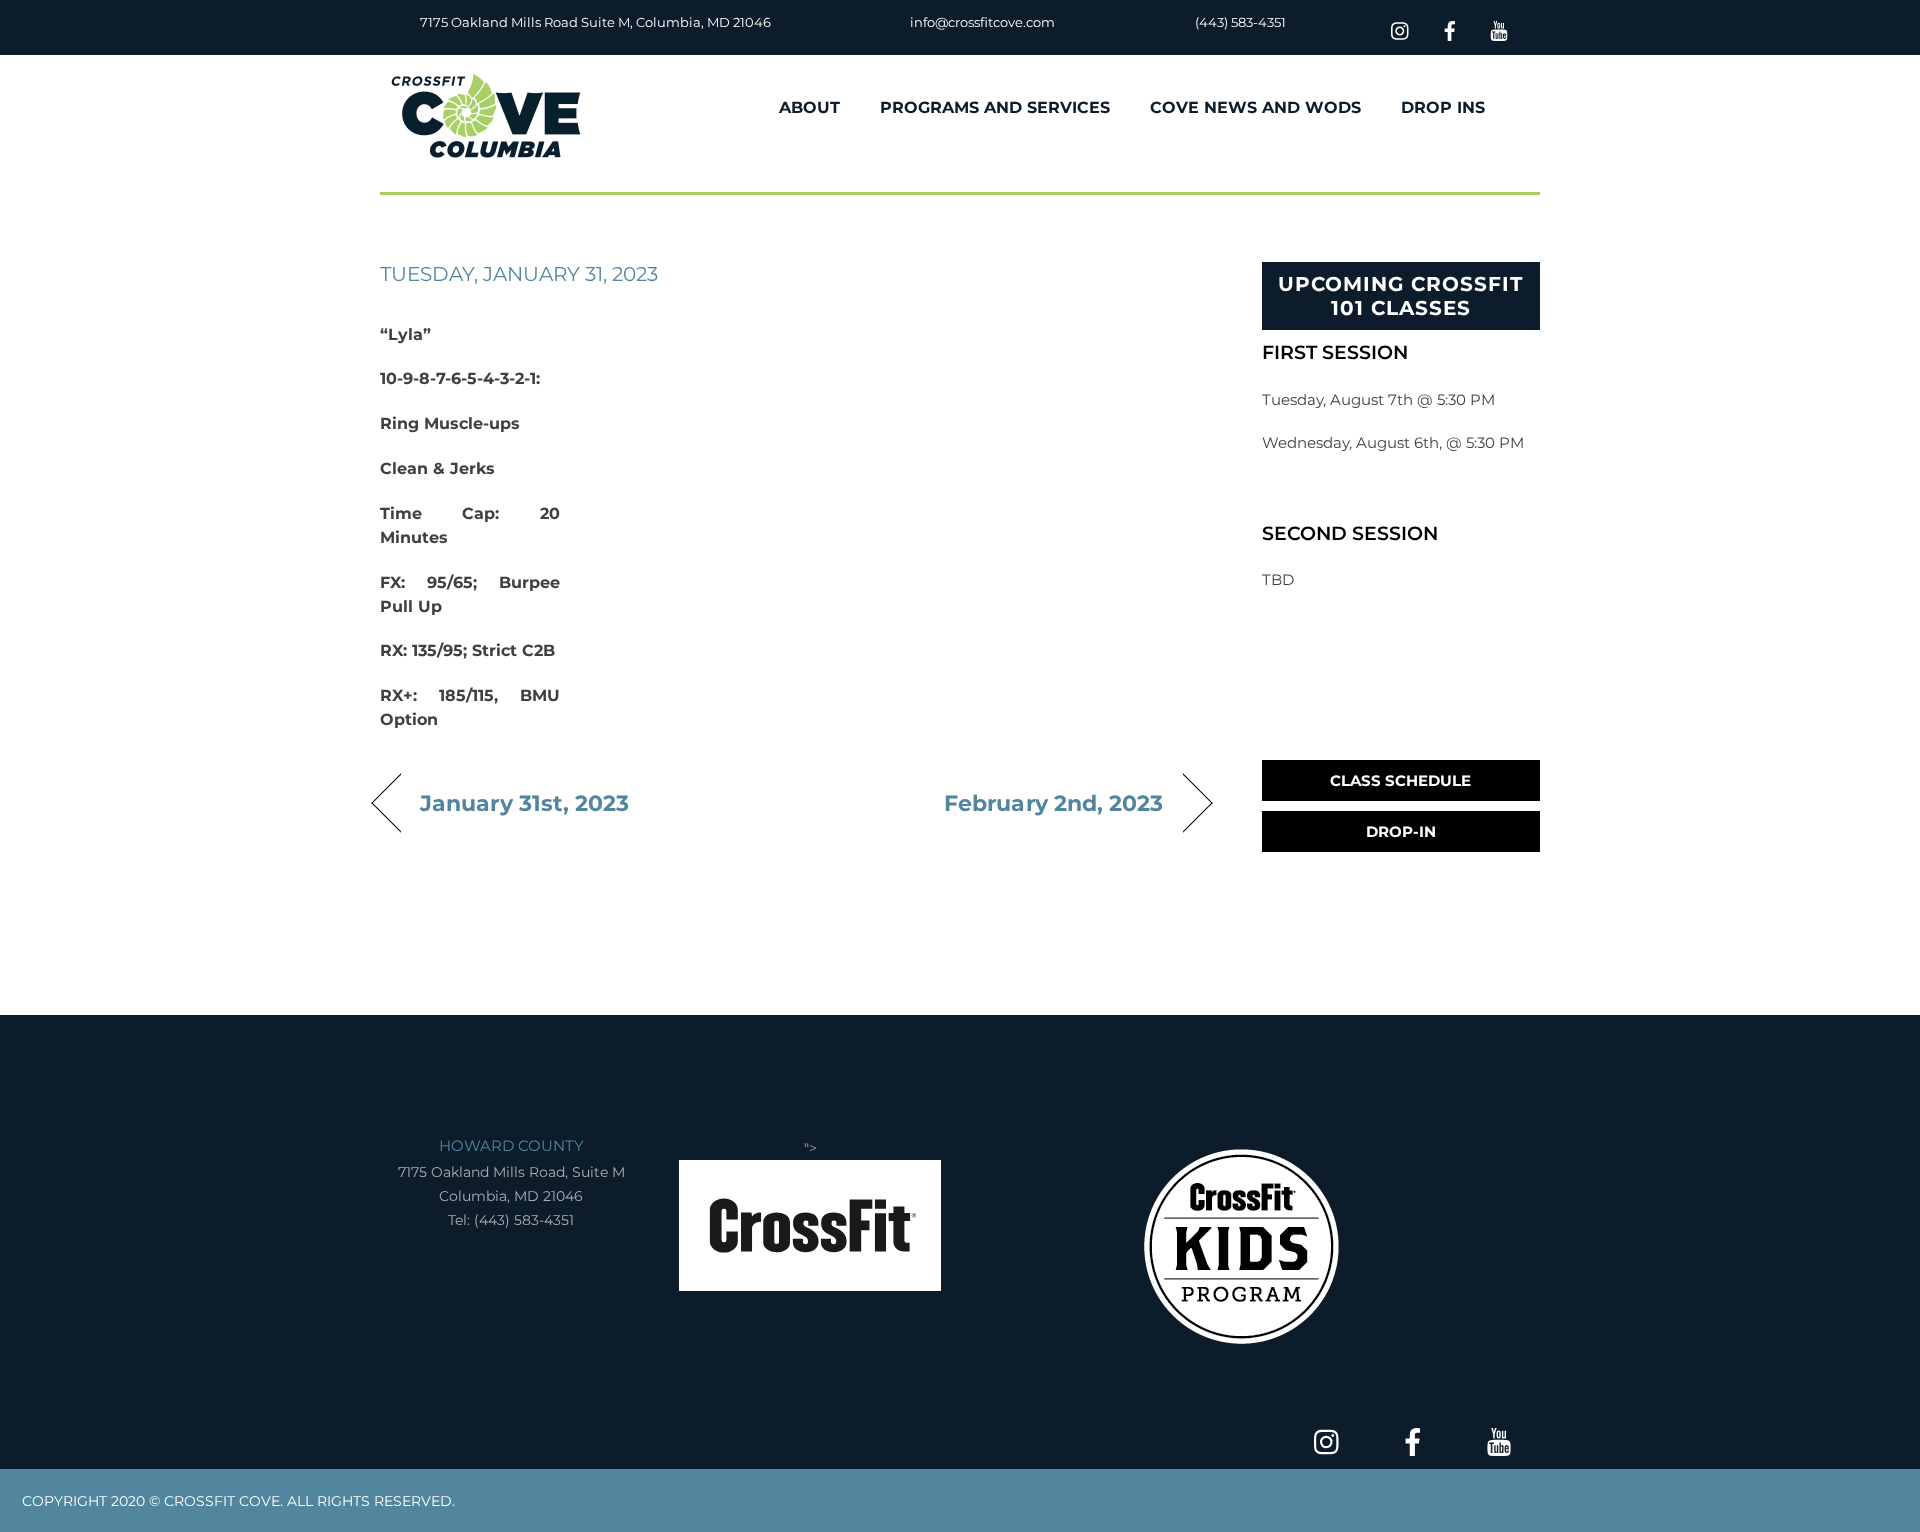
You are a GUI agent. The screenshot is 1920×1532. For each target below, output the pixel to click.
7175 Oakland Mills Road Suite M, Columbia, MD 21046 (595, 22)
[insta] (1401, 28)
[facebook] (1450, 28)
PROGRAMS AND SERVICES (995, 107)
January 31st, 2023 (525, 803)
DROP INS (1443, 107)
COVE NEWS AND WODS (1255, 107)
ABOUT (809, 107)
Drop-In (1401, 831)
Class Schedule (1400, 780)
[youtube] (1499, 28)
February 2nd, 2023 (1054, 803)
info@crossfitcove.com (982, 22)
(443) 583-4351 (1240, 22)
